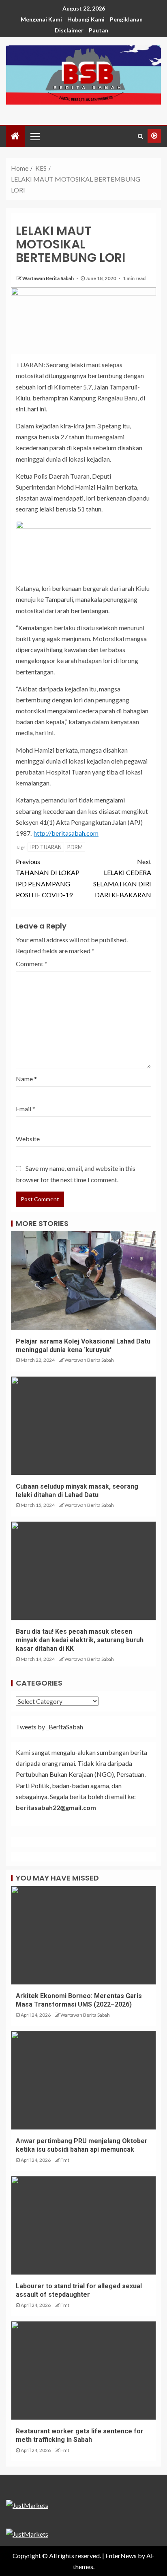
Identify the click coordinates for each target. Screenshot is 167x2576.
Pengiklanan (126, 19)
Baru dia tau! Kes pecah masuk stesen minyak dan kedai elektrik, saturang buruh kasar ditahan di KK (80, 1640)
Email (26, 1109)
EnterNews (121, 2556)
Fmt (65, 2160)
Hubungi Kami (86, 19)
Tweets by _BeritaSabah (49, 1727)
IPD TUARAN (46, 847)
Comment (32, 964)
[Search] (140, 136)
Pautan (98, 30)
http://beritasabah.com (66, 833)
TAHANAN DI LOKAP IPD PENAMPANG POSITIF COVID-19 (48, 878)
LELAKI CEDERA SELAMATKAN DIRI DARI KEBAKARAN (122, 878)
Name (26, 1079)
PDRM (75, 847)
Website (28, 1139)
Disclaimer (69, 30)
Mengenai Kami (41, 19)
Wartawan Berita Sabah (48, 278)
